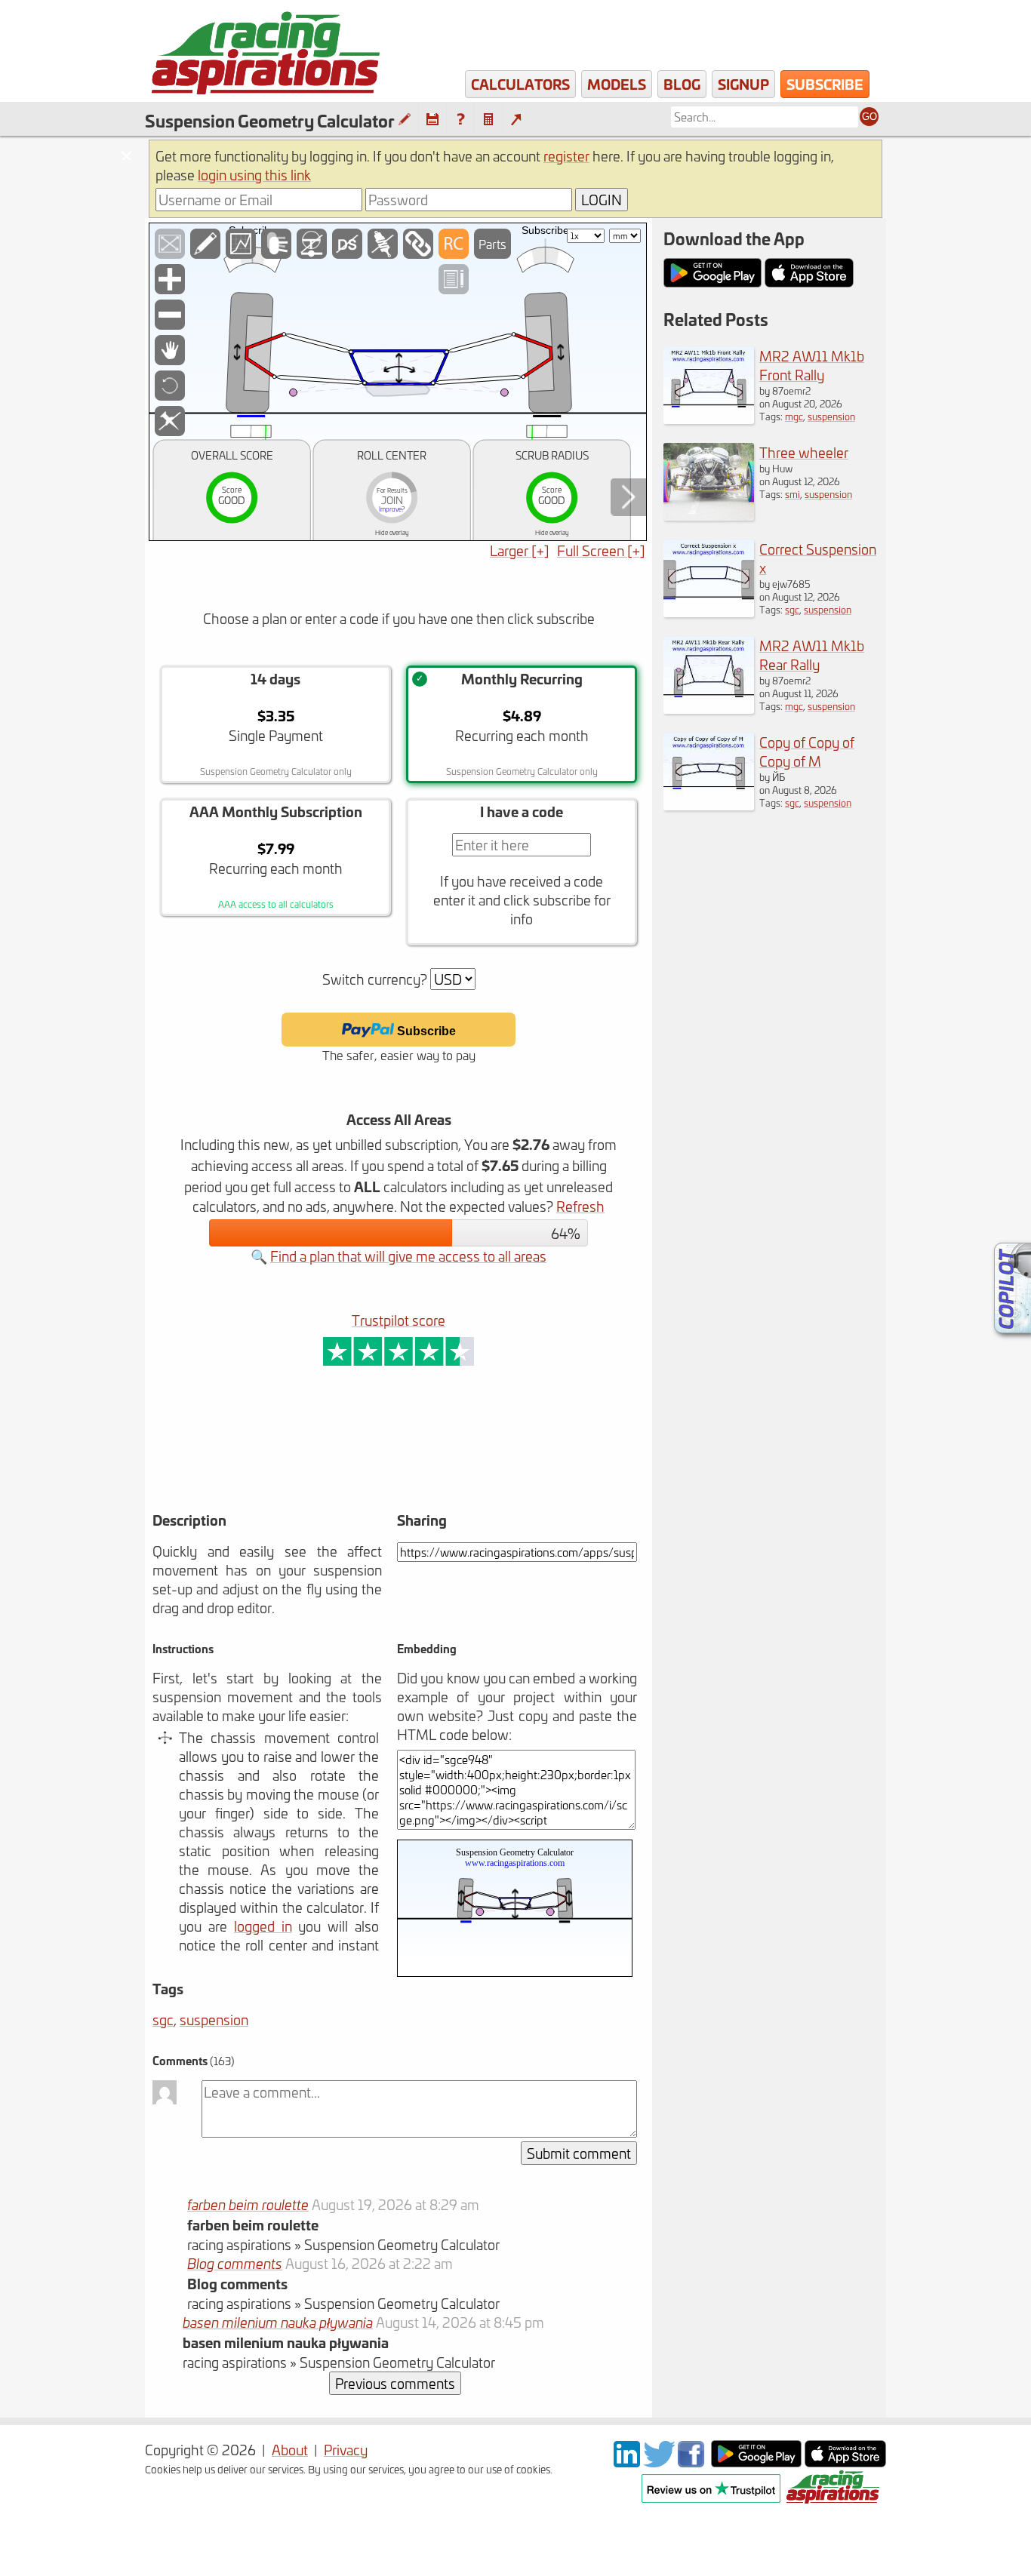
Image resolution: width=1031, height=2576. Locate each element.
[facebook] (693, 2462)
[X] (659, 2462)
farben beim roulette (248, 2204)
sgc (163, 2020)
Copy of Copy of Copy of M (807, 752)
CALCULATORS (520, 84)
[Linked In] (627, 2462)
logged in (263, 1926)
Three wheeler (804, 452)
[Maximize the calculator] (516, 120)
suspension (214, 2020)
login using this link (254, 175)
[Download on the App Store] (845, 2462)
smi (792, 494)
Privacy (346, 2450)
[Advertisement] (340, 1460)
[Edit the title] (405, 120)
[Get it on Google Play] (756, 2462)
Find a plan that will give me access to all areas (408, 1256)
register (566, 156)
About (290, 2450)
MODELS (617, 84)
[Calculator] (488, 120)
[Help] (460, 120)
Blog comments (235, 2263)
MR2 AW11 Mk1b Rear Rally (812, 655)
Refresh (580, 1206)
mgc (794, 416)
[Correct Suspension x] (709, 612)
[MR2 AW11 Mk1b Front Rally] (709, 418)
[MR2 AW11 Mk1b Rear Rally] (709, 708)
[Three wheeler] (709, 515)
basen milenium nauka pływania (278, 2322)
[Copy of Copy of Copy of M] (709, 805)
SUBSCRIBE (825, 84)
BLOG (682, 84)
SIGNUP (743, 84)
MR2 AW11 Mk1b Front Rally (812, 365)
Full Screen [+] (601, 550)
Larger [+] (520, 550)
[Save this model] (432, 120)
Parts (492, 244)
